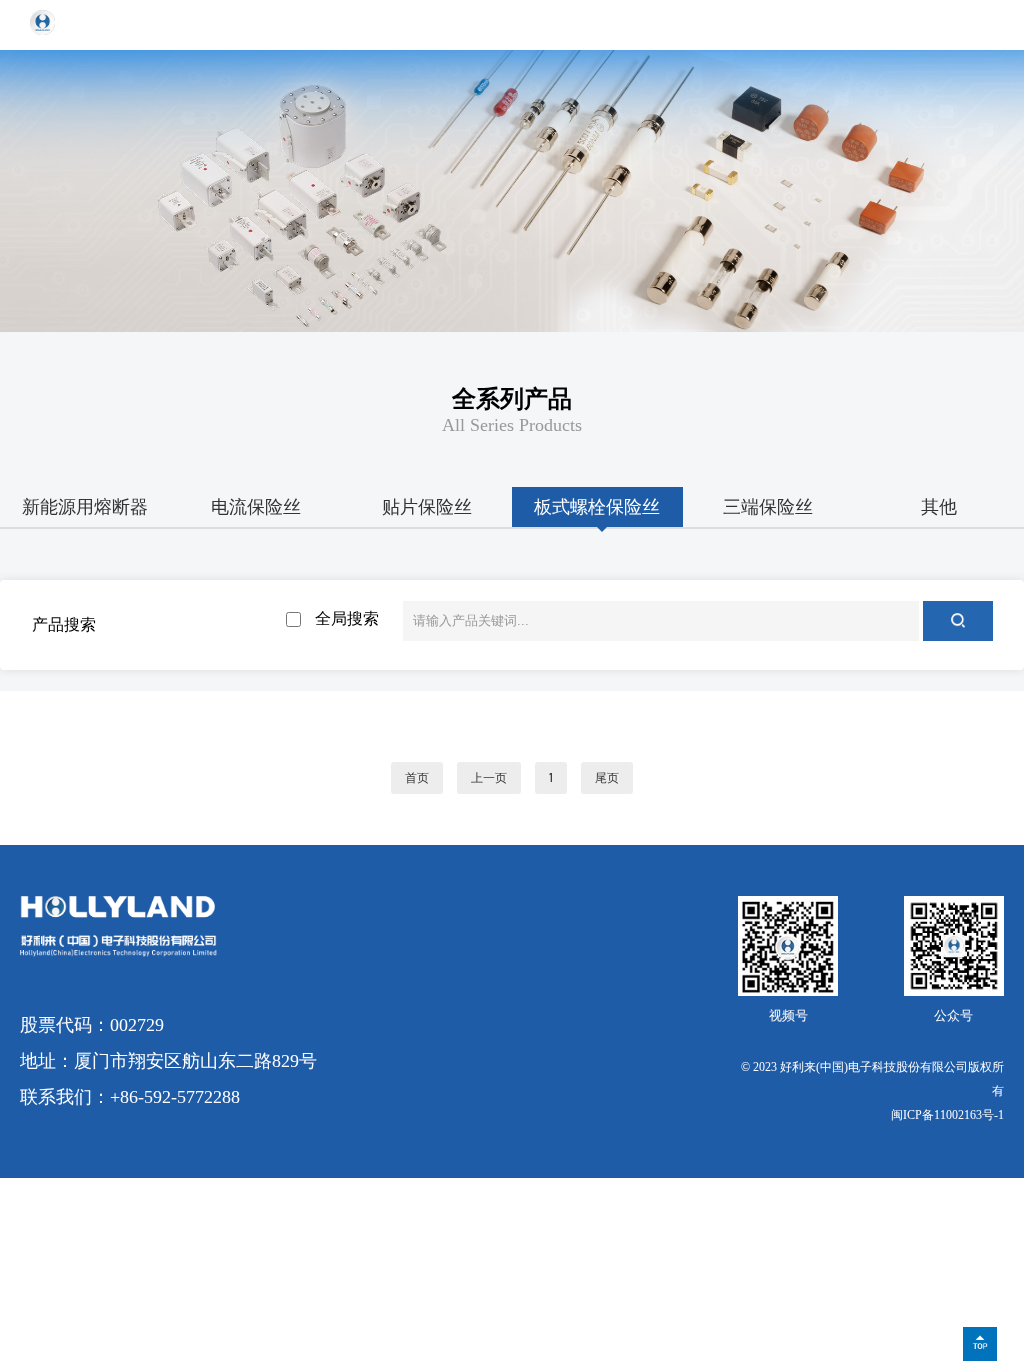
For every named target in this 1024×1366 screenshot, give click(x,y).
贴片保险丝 (427, 507)
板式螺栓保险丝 (597, 507)
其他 (939, 507)
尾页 (607, 778)
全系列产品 (512, 399)
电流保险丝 (256, 507)
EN (934, 24)
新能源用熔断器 (85, 507)
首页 (417, 778)
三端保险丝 (768, 507)
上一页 (489, 778)
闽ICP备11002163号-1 (947, 1115)
